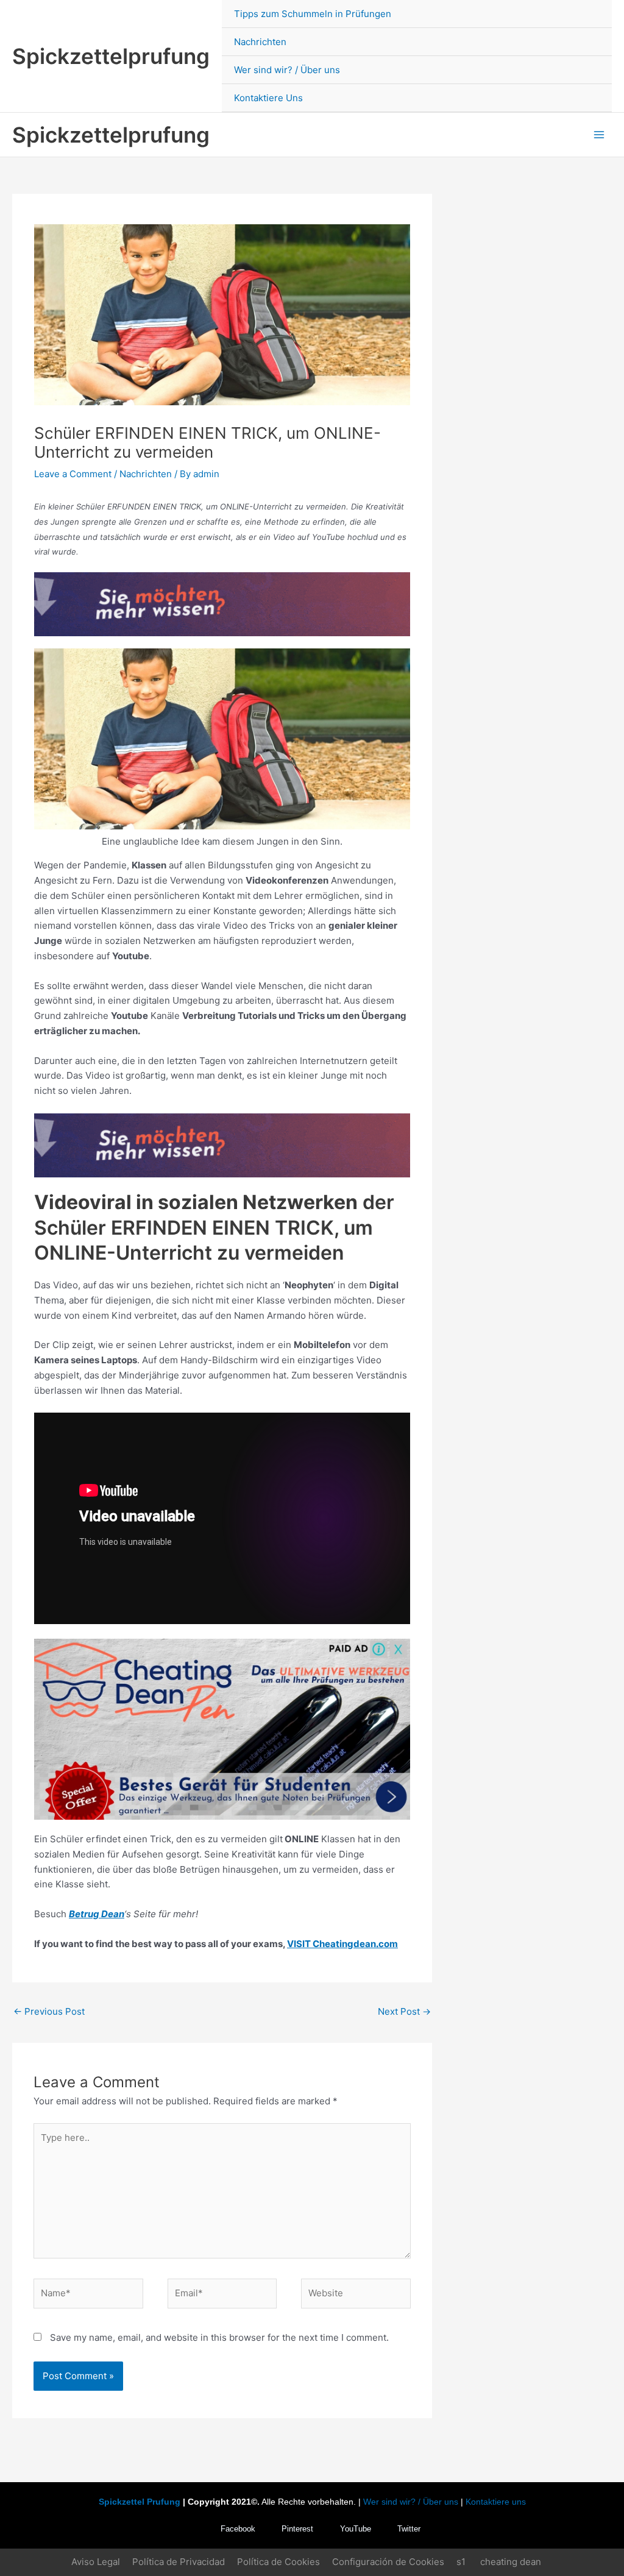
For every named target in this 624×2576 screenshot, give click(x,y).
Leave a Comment (73, 474)
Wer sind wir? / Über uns (287, 70)
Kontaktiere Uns (268, 98)
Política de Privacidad (179, 2562)
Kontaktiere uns (496, 2502)
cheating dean (511, 2562)
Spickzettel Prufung (140, 2502)
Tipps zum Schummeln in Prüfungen (313, 14)
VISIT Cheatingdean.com (342, 1944)
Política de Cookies (278, 2562)
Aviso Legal (96, 2562)
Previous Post (49, 2011)
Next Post (404, 2011)
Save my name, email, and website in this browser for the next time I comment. (219, 2337)
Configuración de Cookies (388, 2562)
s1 (461, 2562)
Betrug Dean (97, 1914)
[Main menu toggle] (599, 135)
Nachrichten (260, 42)
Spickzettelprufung (111, 56)
